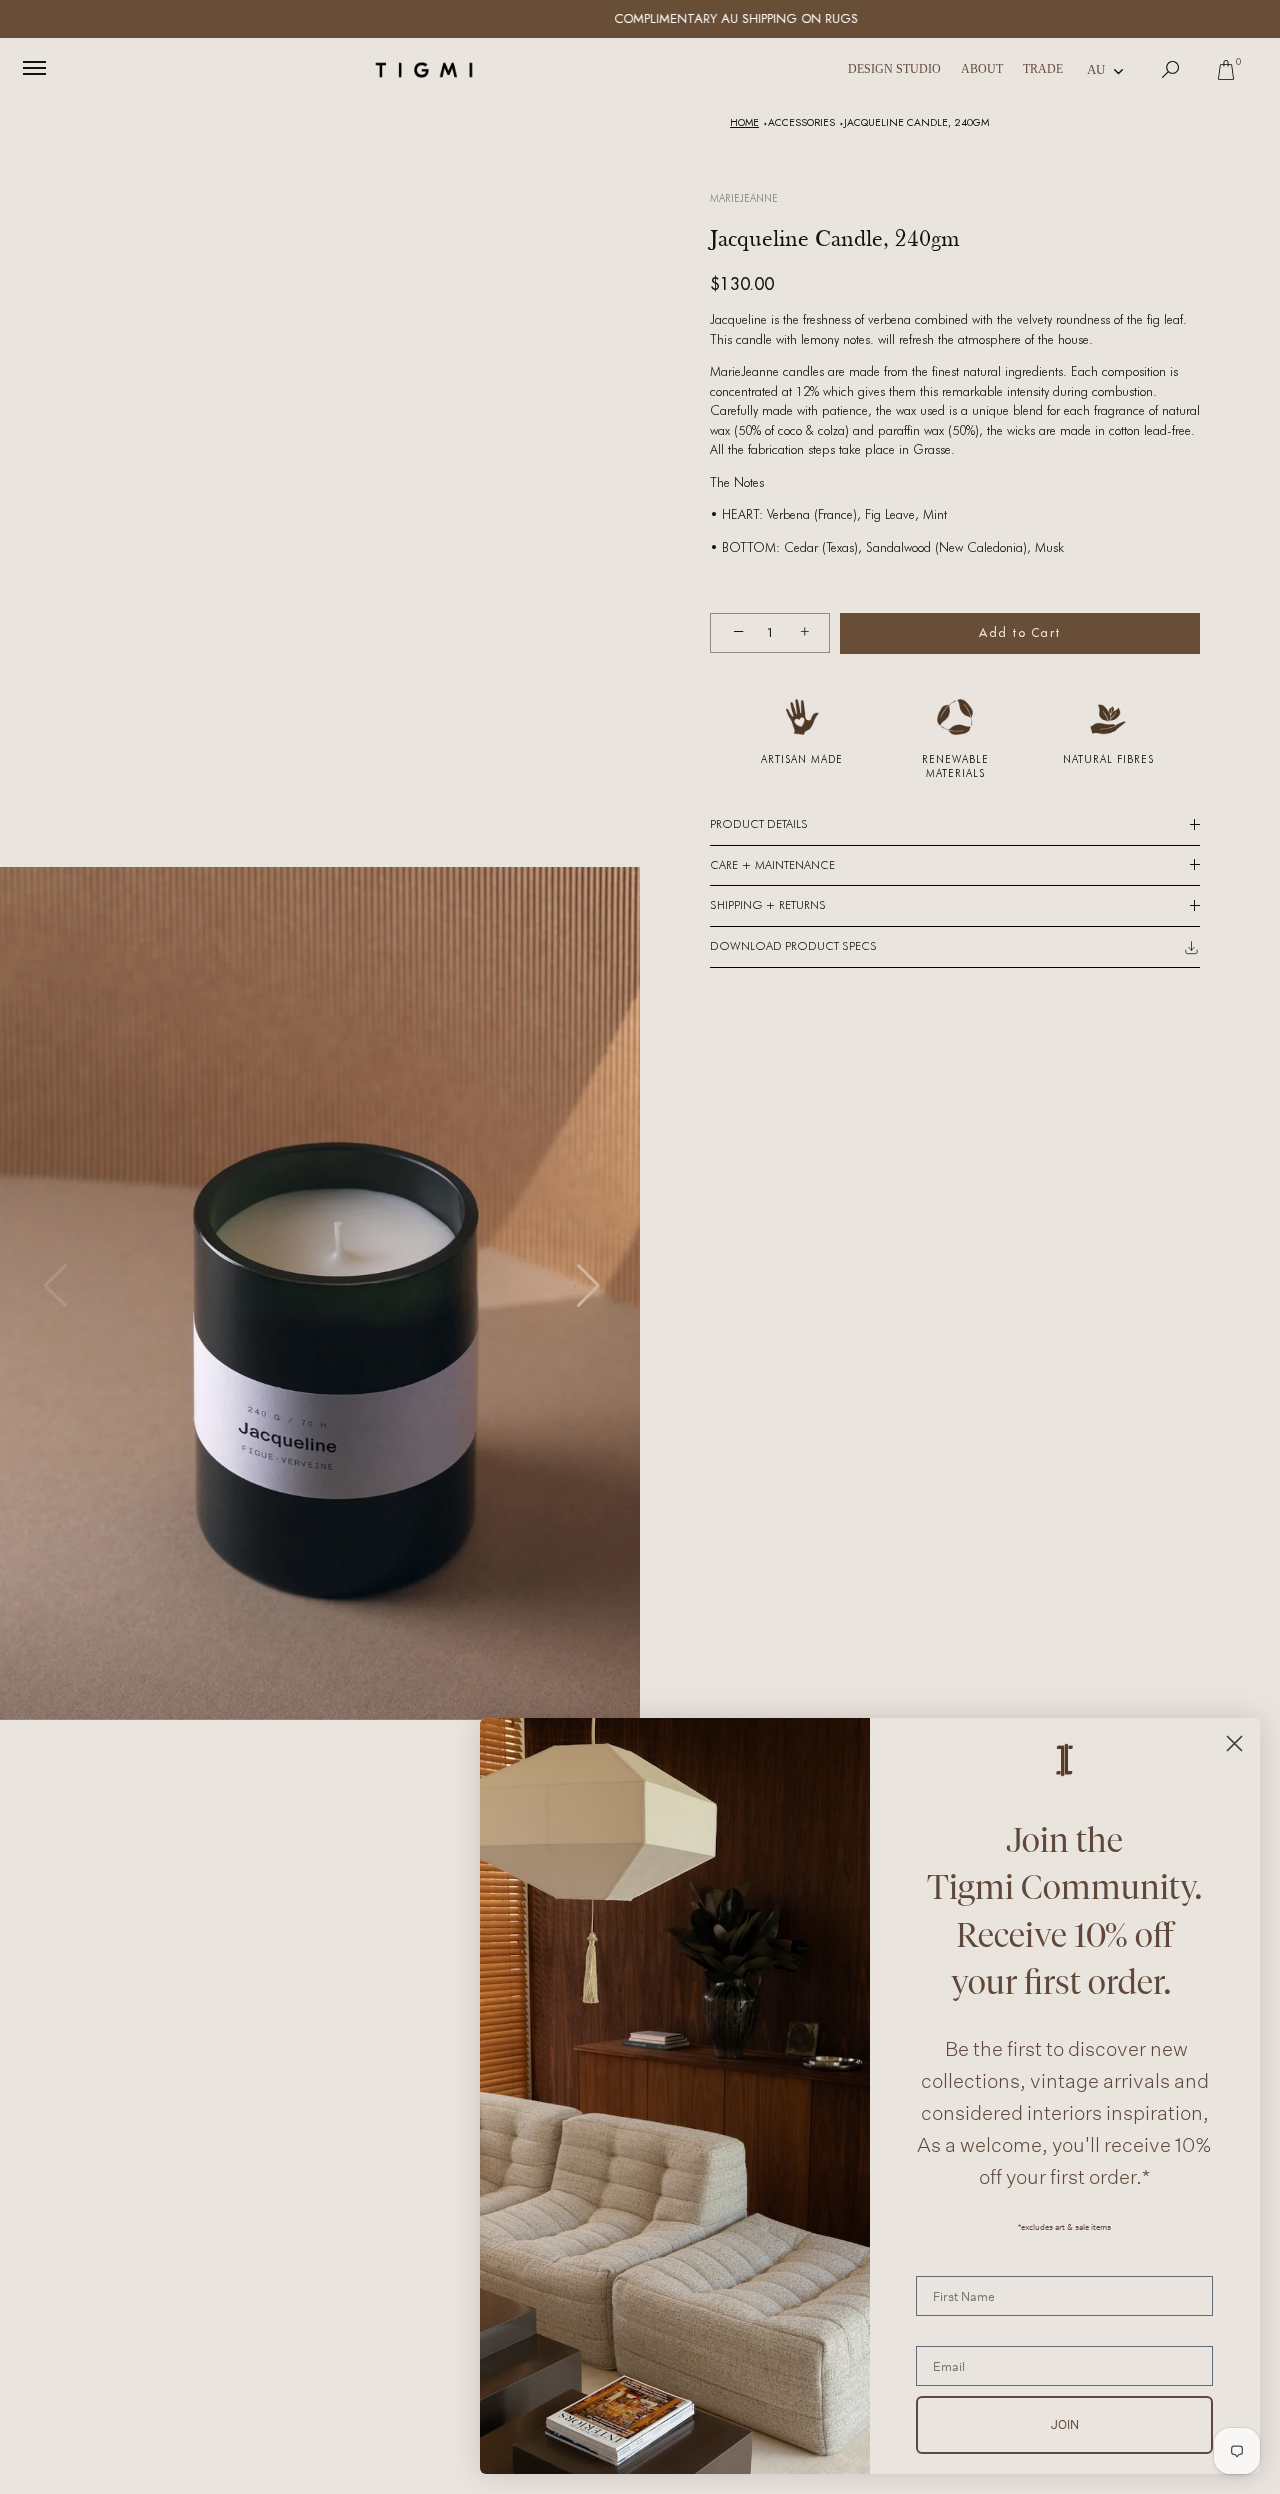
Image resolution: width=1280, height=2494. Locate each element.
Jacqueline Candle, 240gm (916, 122)
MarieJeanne (744, 198)
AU (1096, 69)
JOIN (1065, 2424)
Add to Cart (1020, 632)
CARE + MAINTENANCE (772, 865)
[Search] (1171, 70)
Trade (1043, 69)
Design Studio (894, 69)
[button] (586, 1286)
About (982, 69)
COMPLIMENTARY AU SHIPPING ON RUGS (640, 18)
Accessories (801, 122)
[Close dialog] (1234, 1743)
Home (744, 122)
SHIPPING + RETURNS (768, 905)
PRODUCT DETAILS (759, 824)
